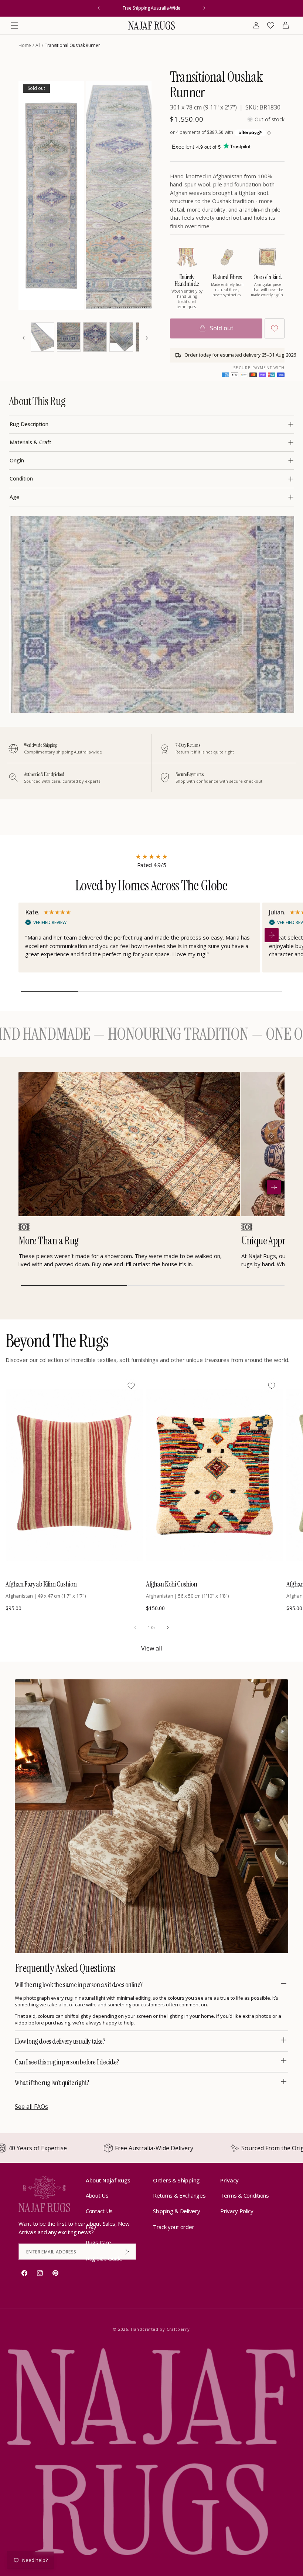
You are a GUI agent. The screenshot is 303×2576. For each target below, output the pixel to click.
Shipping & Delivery (176, 2211)
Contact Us (99, 2211)
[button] (14, 26)
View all (151, 1648)
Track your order (173, 2227)
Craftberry (178, 2329)
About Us (97, 2195)
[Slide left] (135, 1628)
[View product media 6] (121, 337)
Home (25, 45)
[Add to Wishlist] (275, 328)
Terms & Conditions (245, 2195)
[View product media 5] (95, 337)
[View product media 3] (42, 337)
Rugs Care (98, 2242)
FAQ (91, 2227)
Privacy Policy (237, 2211)
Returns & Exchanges (179, 2195)
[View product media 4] (69, 337)
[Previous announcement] (99, 8)
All (38, 45)
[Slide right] (168, 1628)
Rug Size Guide (104, 2258)
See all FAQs (31, 2107)
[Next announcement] (204, 8)
